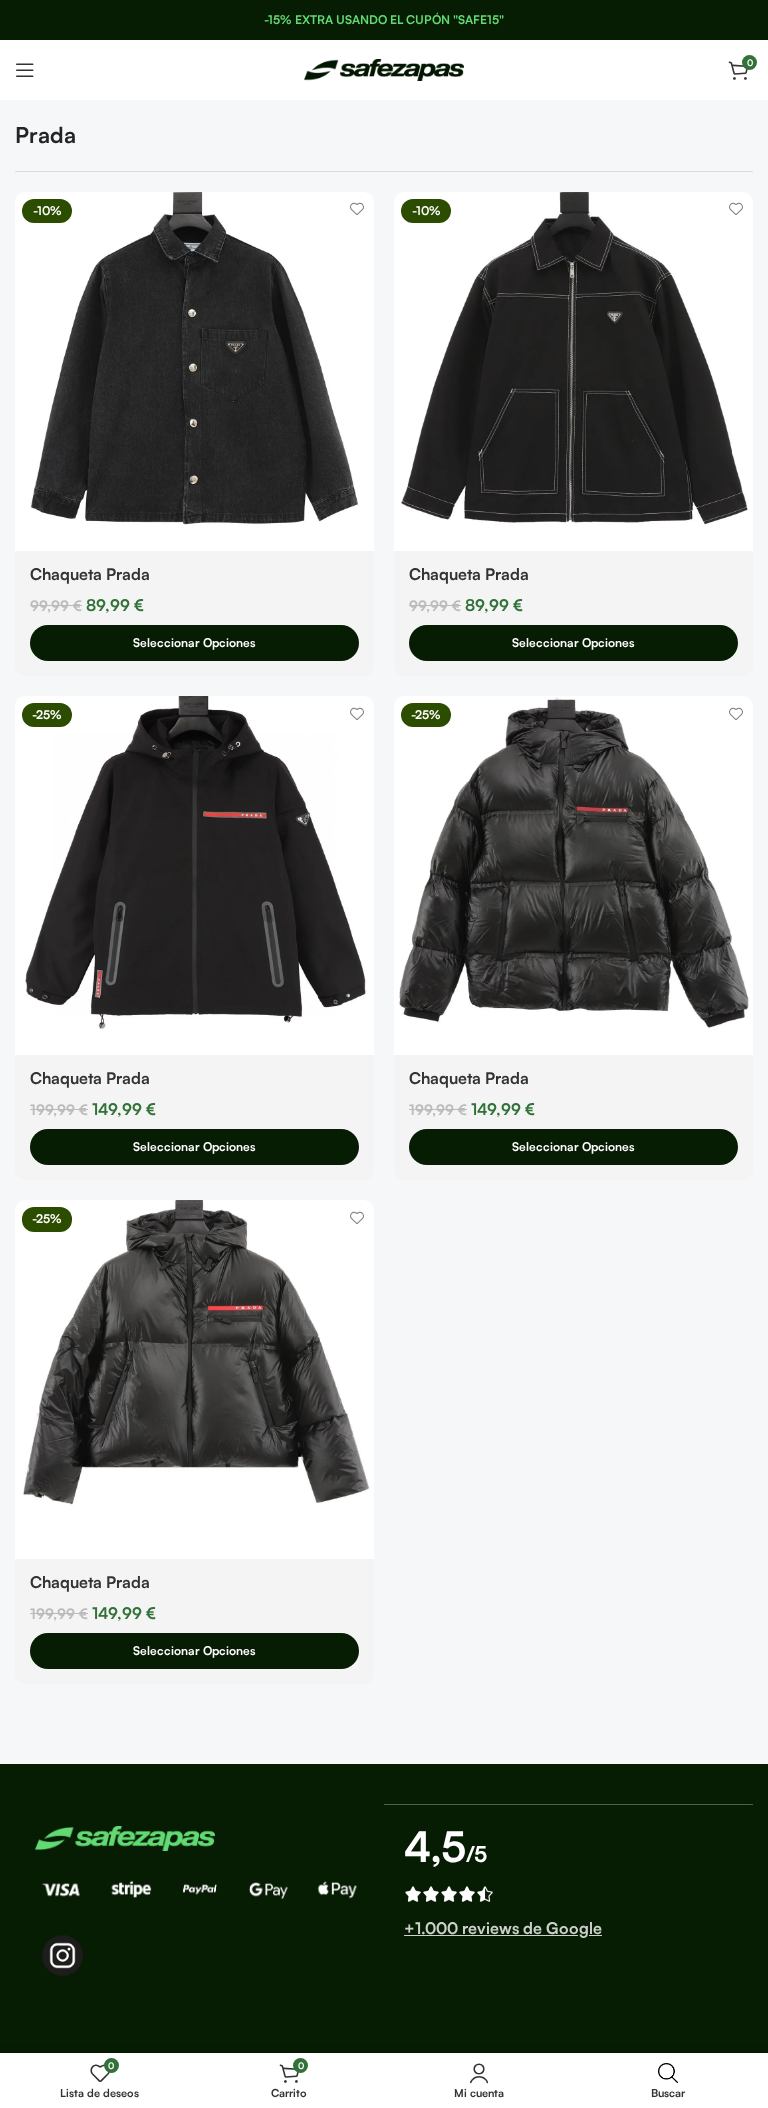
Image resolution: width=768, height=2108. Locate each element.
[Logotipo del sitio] (384, 68)
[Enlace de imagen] (125, 1836)
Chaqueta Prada (90, 574)
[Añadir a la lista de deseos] (356, 209)
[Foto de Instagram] (62, 1955)
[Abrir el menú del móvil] (25, 70)
